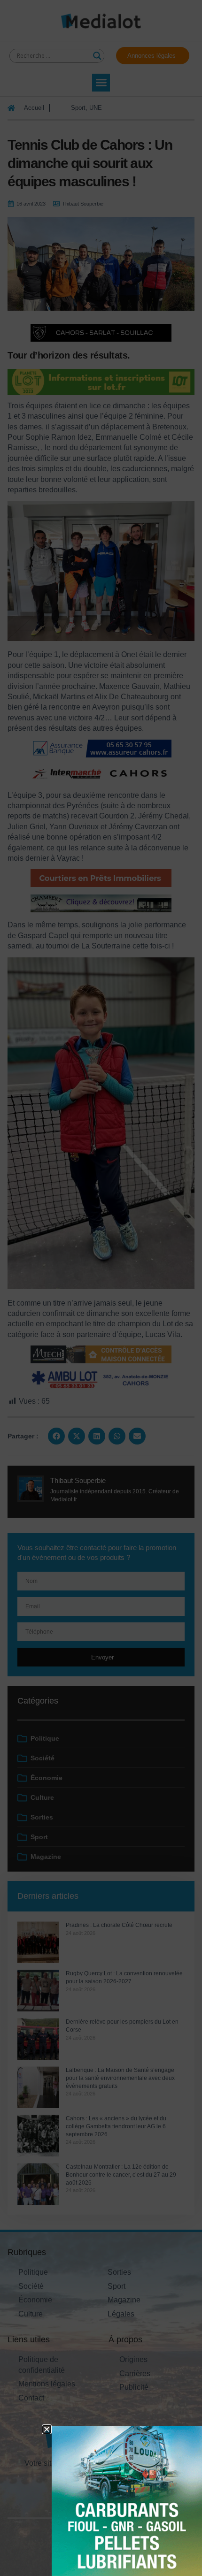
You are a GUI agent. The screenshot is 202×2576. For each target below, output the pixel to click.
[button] (47, 2429)
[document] (101, 1288)
